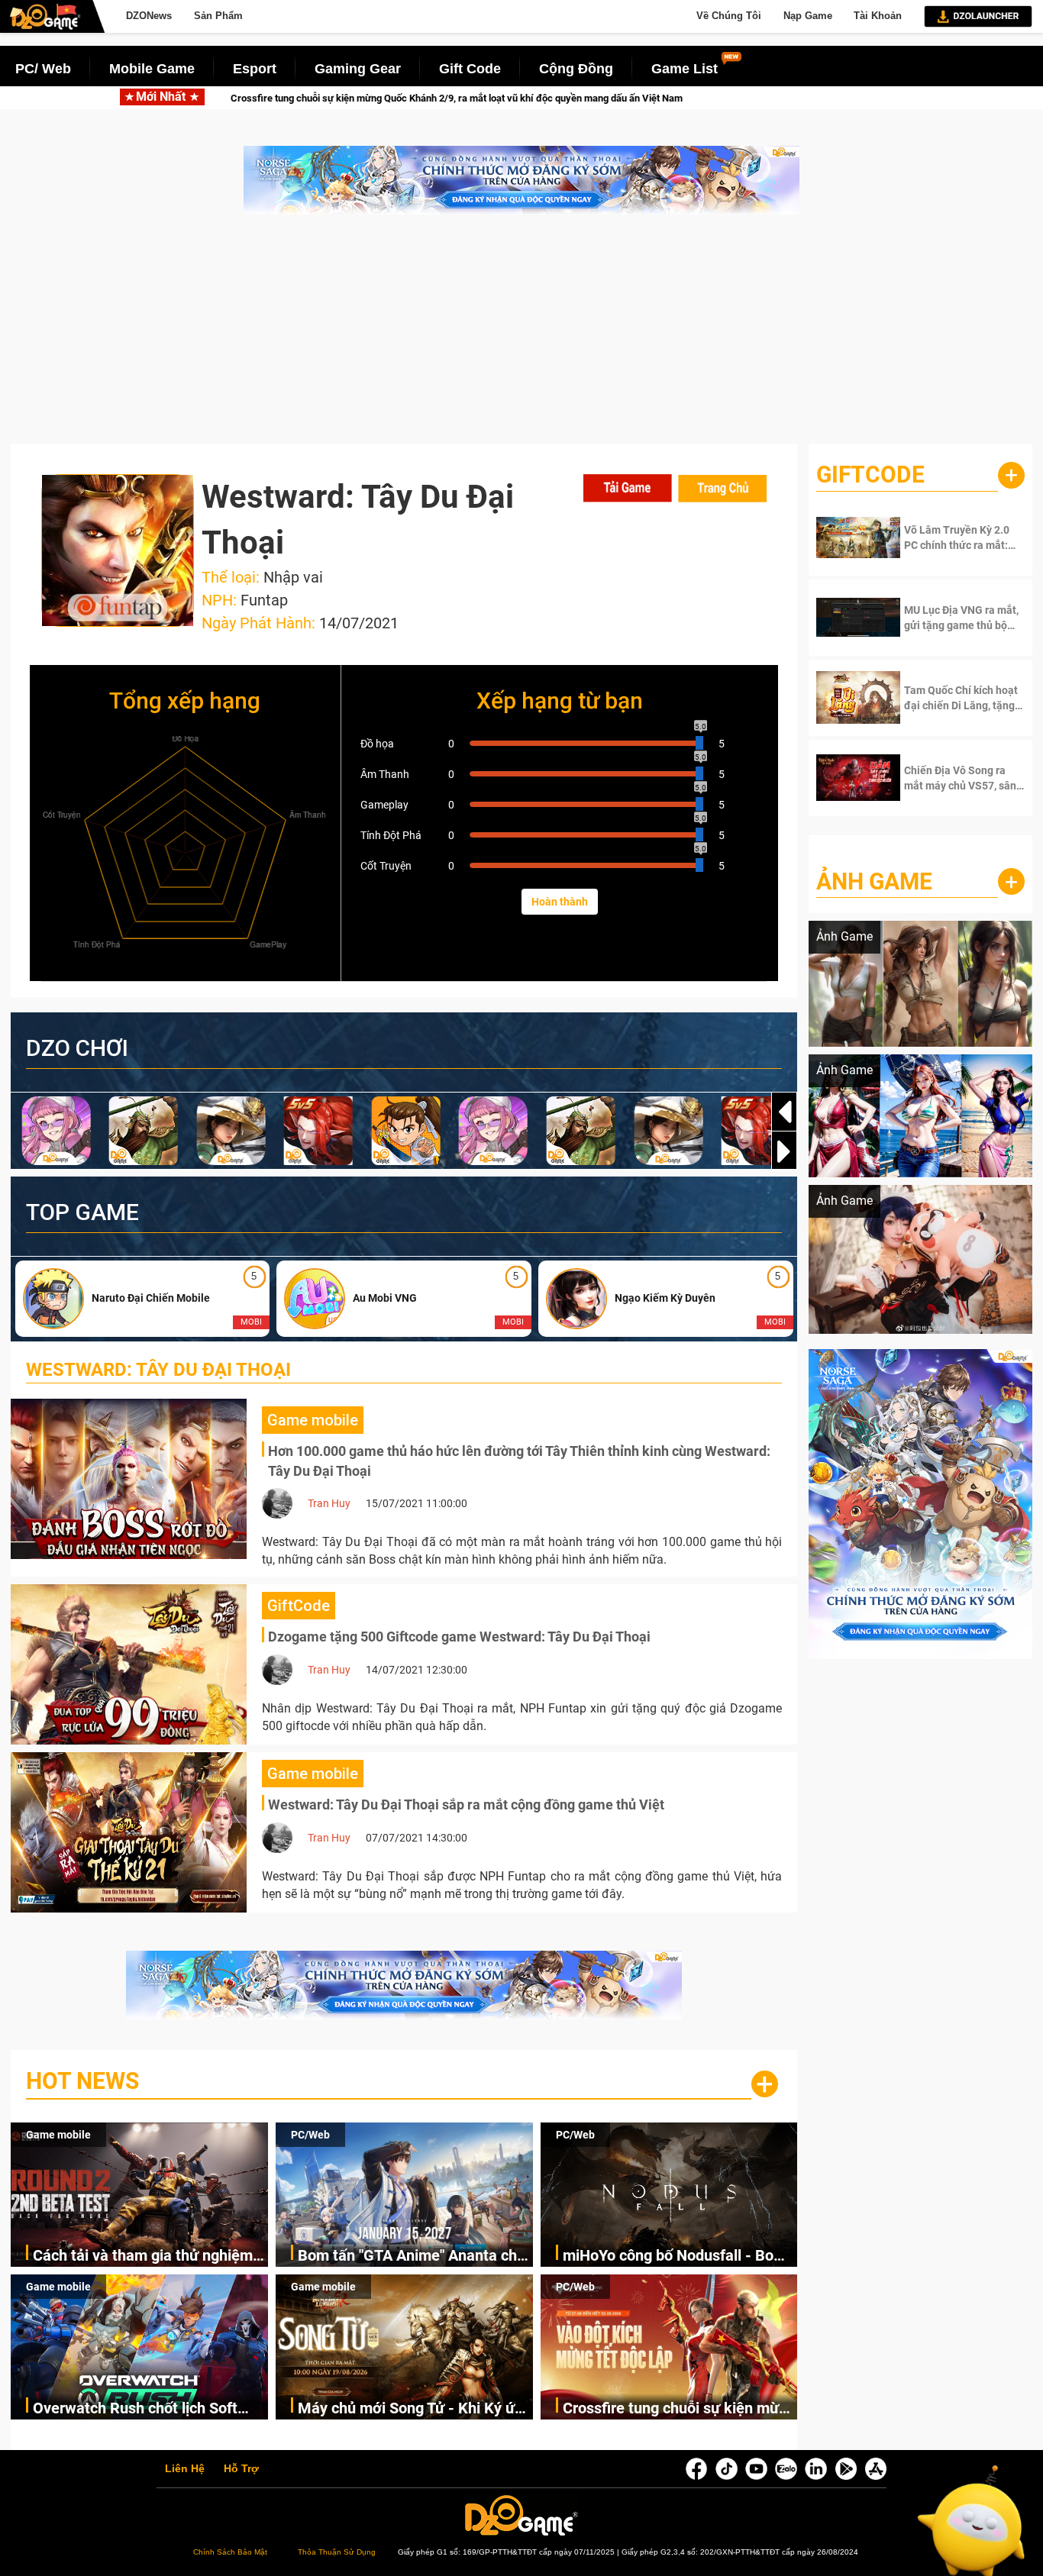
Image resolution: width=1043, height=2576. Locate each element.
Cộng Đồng (576, 69)
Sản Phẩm (218, 16)
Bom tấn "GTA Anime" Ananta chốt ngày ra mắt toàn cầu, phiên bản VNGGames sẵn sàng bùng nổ (414, 2256)
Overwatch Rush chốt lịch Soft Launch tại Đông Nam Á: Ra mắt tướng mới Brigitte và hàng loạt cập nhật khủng (141, 2409)
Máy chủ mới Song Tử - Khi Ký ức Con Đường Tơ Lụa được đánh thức (410, 2409)
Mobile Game (152, 69)
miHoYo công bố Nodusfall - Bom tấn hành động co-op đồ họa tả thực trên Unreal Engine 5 (675, 2256)
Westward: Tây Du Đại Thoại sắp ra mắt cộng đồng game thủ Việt (466, 1804)
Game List (685, 69)
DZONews (149, 16)
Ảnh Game (874, 881)
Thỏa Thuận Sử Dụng (337, 2552)
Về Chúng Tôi (729, 16)
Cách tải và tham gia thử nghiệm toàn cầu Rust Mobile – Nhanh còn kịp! (150, 2256)
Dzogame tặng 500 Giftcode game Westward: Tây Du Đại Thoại (459, 1637)
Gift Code (470, 69)
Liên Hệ (185, 2469)
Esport (255, 69)
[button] (784, 1151)
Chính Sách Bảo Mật (230, 2552)
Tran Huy (329, 1503)
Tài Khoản (878, 16)
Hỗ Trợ (241, 2469)
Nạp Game (808, 16)
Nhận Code (952, 537)
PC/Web (310, 2135)
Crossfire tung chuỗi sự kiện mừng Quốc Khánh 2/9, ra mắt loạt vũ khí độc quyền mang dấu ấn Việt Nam (680, 2409)
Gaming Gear (358, 69)
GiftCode (870, 475)
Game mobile (58, 2135)
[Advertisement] (521, 337)
